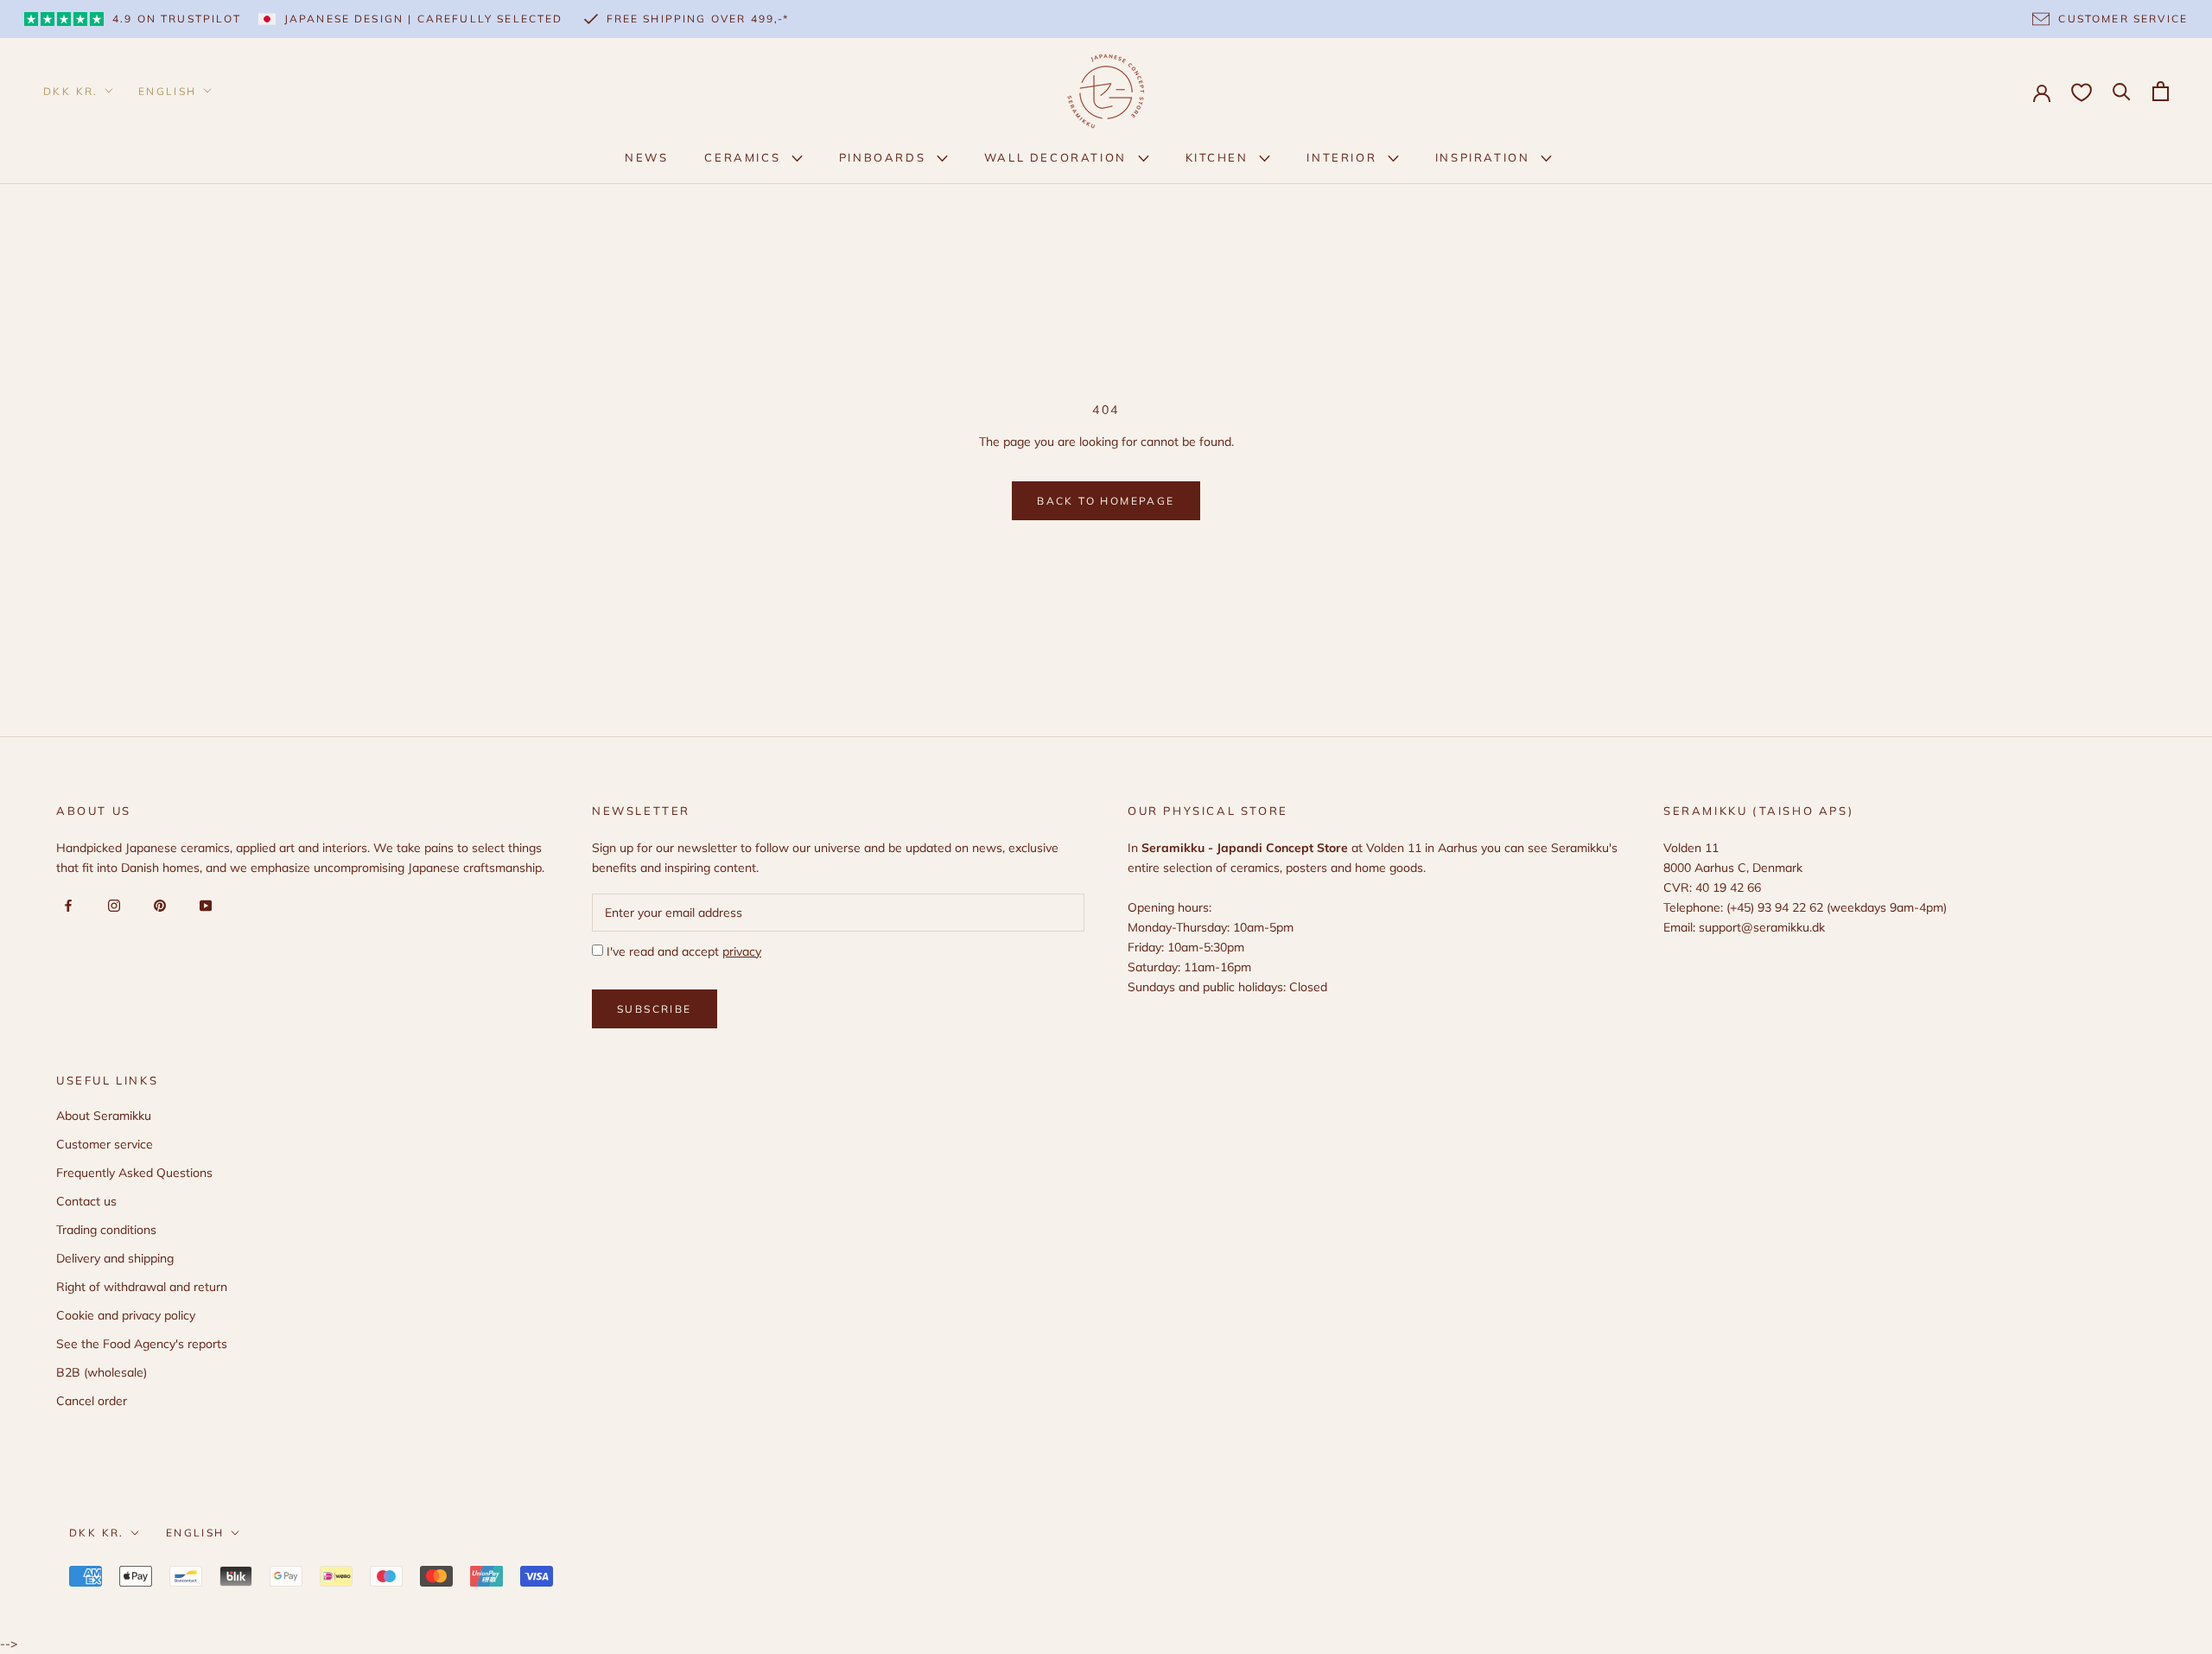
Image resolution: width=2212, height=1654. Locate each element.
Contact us (86, 1201)
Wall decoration (1058, 157)
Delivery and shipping (115, 1258)
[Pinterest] (157, 905)
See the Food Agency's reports (142, 1344)
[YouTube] (203, 905)
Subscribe (655, 1009)
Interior (1344, 157)
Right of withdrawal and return (142, 1287)
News (646, 157)
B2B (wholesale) (102, 1372)
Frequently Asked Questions (134, 1173)
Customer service (105, 1144)
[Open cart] (2161, 91)
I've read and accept (682, 951)
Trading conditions (106, 1230)
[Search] (2122, 90)
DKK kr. (71, 91)
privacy (742, 951)
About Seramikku (104, 1116)
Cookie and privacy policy (126, 1315)
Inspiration (1485, 157)
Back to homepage (1106, 501)
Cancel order (92, 1401)
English (168, 91)
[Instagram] (111, 905)
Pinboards (885, 157)
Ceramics (744, 157)
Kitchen (1220, 157)
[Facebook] (65, 905)
